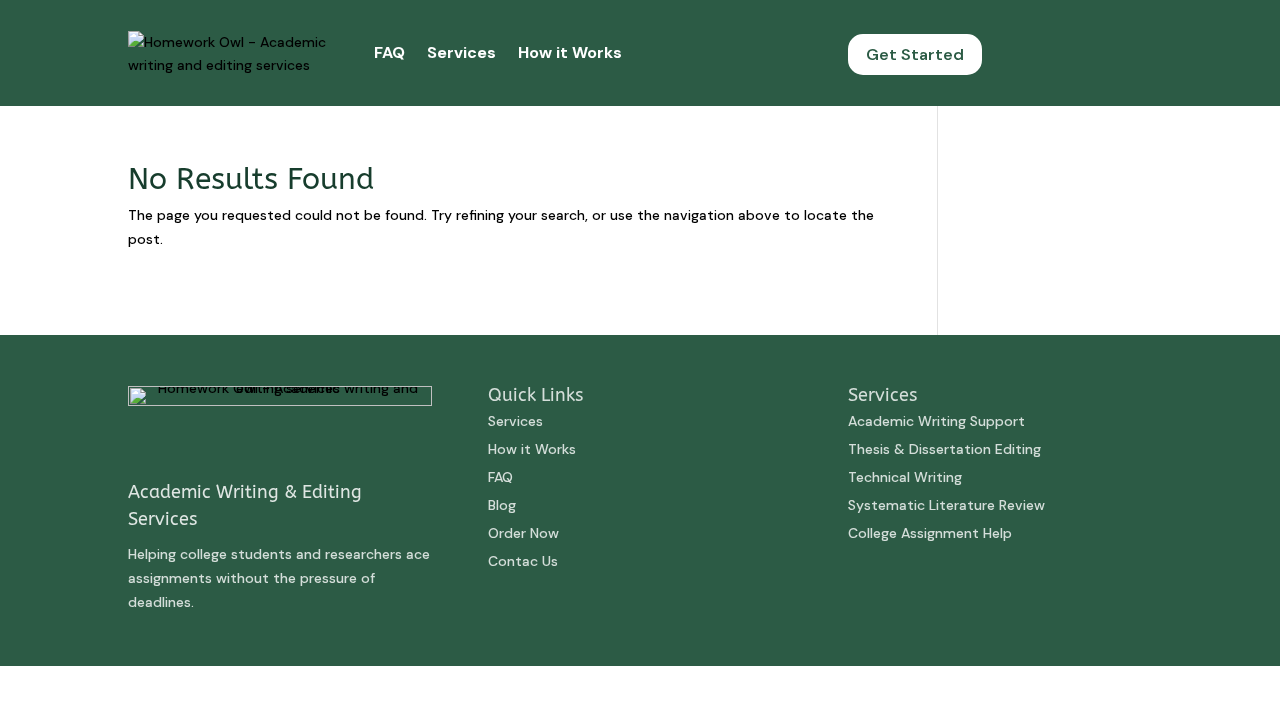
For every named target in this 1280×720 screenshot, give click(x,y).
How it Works (570, 52)
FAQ (389, 52)
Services (461, 52)
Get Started (915, 54)
